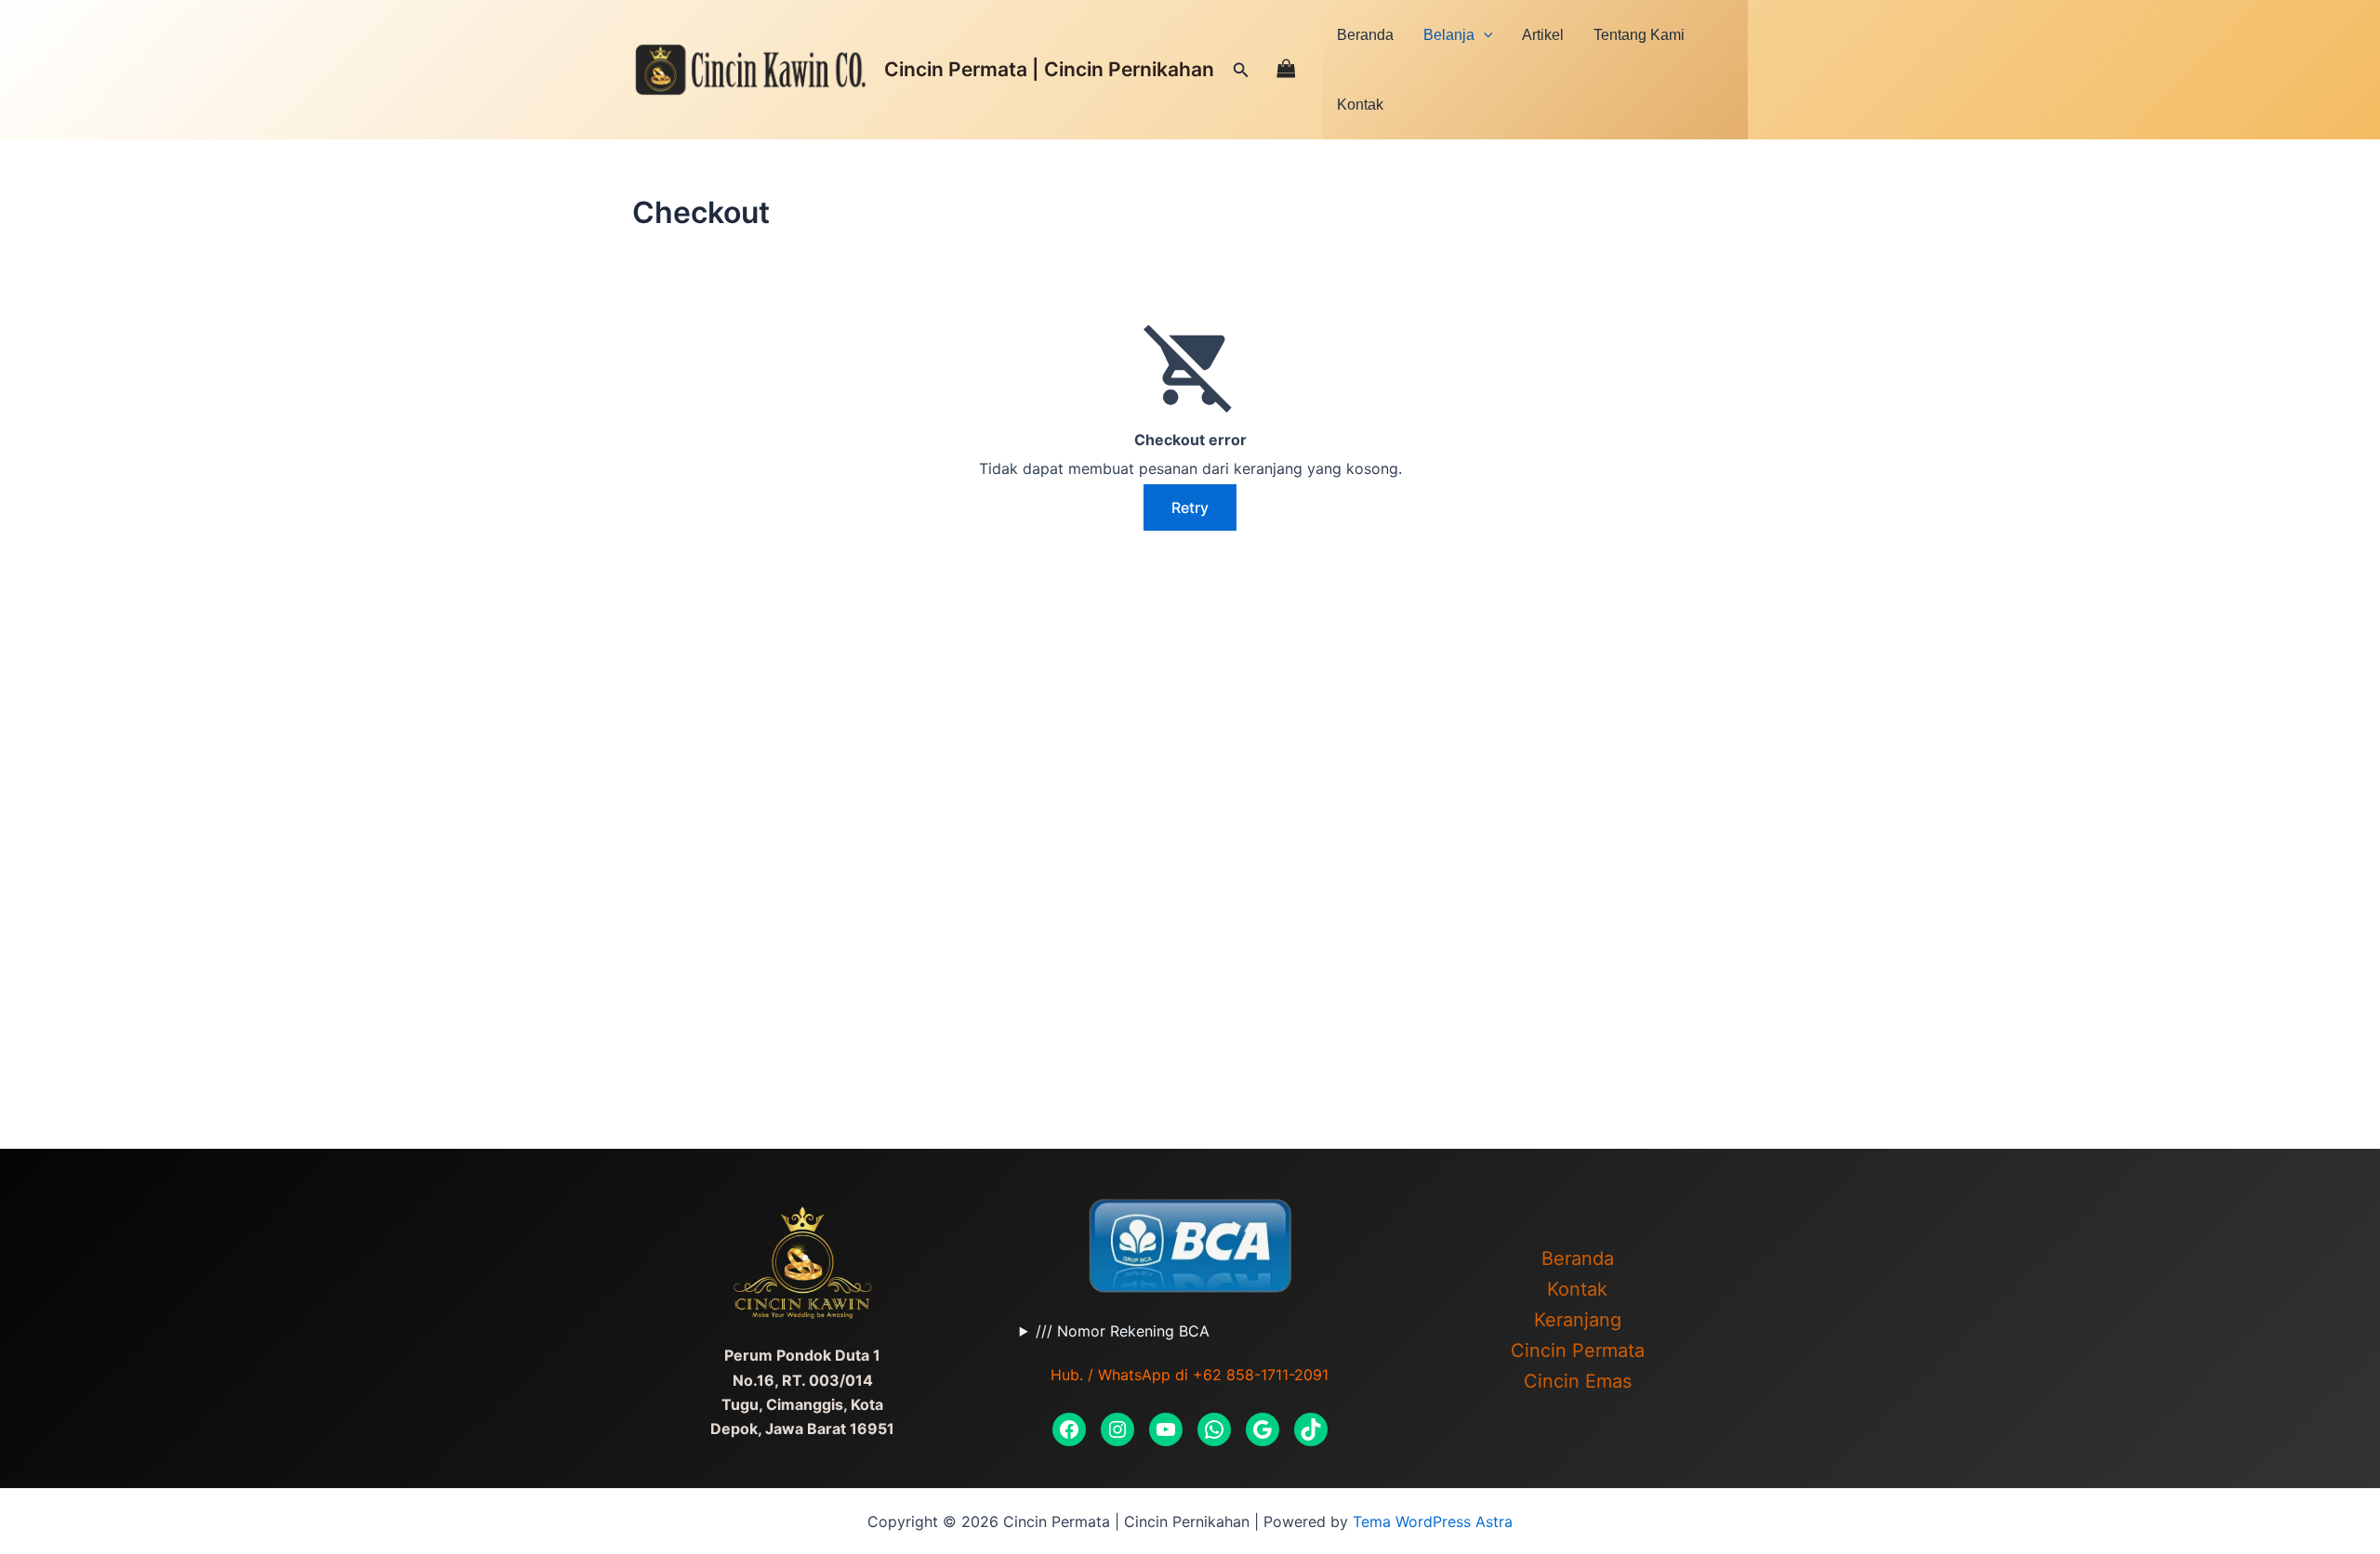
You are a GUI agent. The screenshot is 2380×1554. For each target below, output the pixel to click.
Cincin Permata (1578, 1350)
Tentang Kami (1639, 35)
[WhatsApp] (1214, 1429)
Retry (1190, 507)
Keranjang (1578, 1320)
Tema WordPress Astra (1433, 1521)
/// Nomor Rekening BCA (1123, 1331)
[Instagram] (1117, 1429)
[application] (1484, 35)
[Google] (1263, 1429)
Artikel (1543, 35)
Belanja (1449, 35)
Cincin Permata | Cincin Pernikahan (1049, 69)
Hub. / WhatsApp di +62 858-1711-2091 (1190, 1375)
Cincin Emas (1578, 1381)
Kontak (1360, 105)
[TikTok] (1311, 1429)
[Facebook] (1069, 1429)
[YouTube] (1166, 1429)
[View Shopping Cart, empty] (1286, 69)
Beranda (1365, 35)
